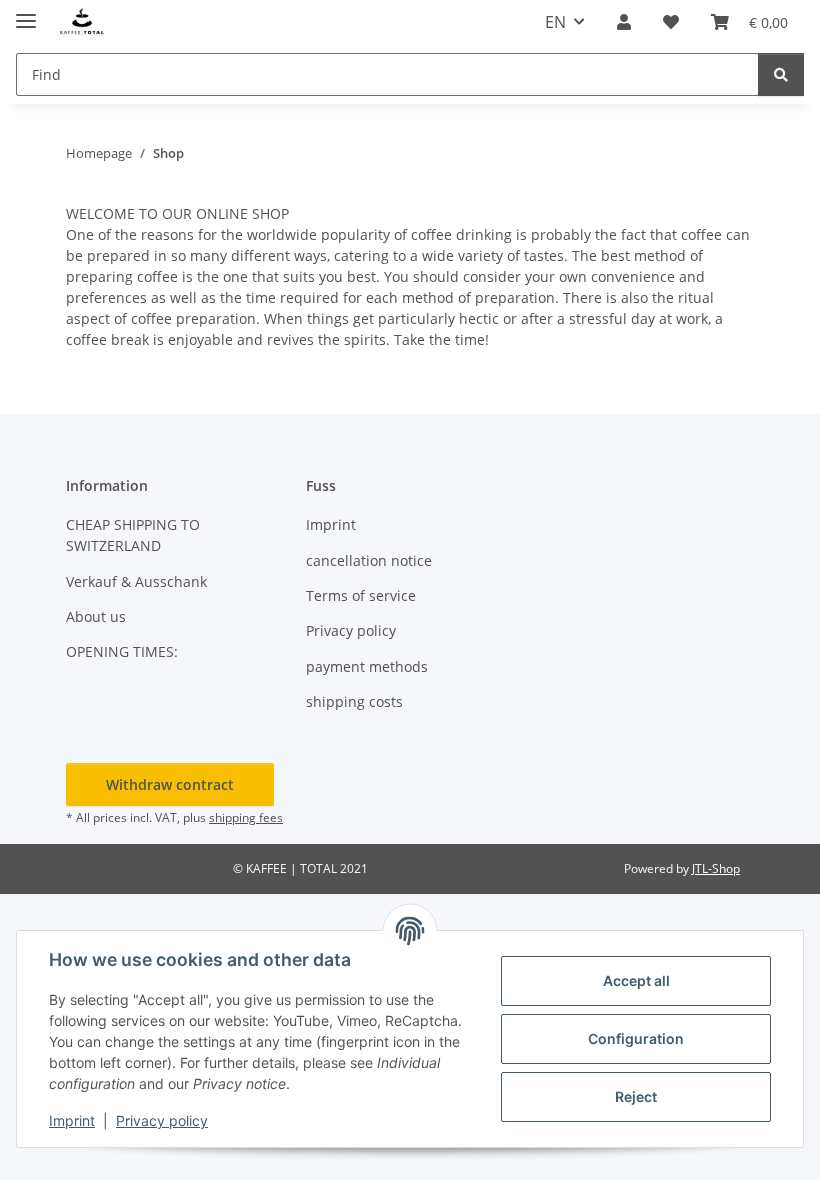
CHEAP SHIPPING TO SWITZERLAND (133, 535)
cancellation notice (369, 560)
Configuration (636, 1038)
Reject (636, 1096)
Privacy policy (162, 1120)
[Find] (781, 74)
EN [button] (555, 22)
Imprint (72, 1120)
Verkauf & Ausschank (136, 581)
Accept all (636, 980)
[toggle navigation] (26, 12)
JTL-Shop (716, 868)
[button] (624, 22)
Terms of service (361, 595)
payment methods (367, 666)
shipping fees (246, 817)
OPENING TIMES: (122, 651)
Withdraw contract (170, 784)
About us (96, 616)
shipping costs (354, 701)
